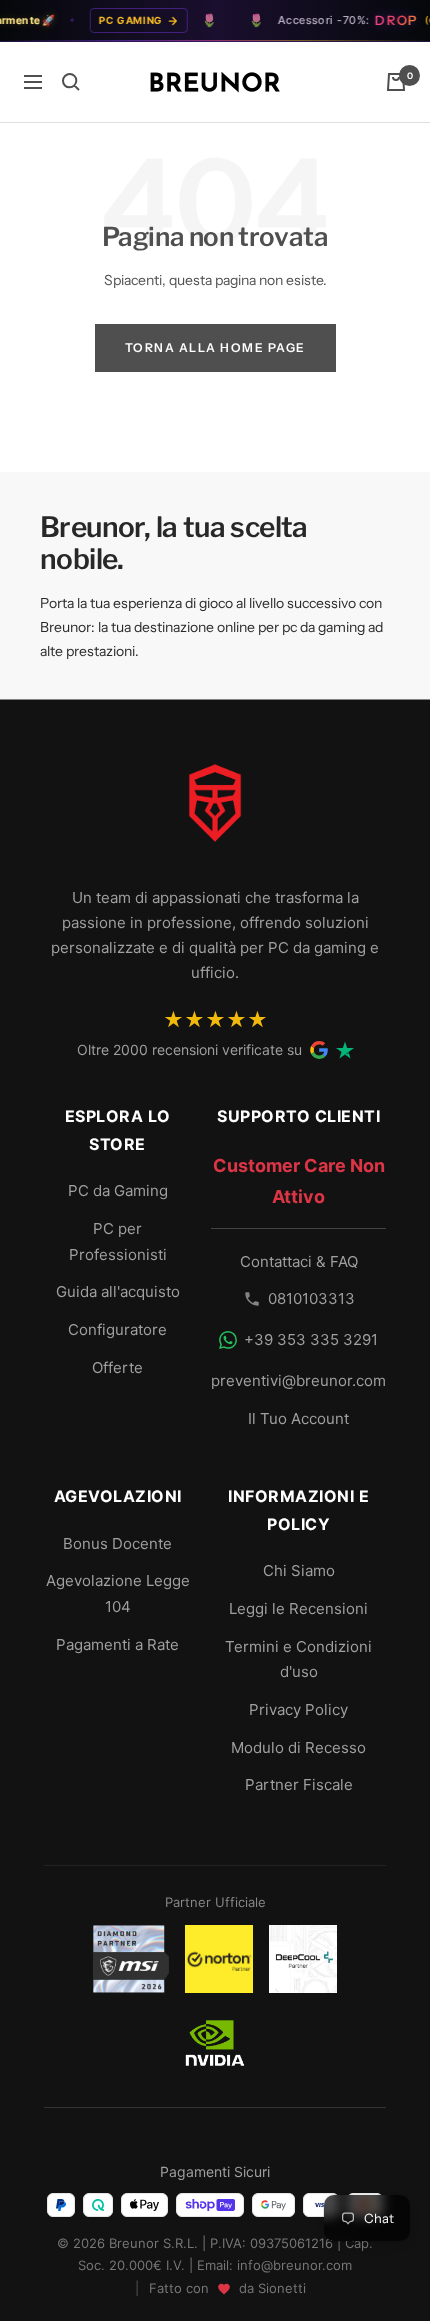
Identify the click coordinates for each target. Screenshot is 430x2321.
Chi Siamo (299, 1570)
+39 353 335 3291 (311, 1339)
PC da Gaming (118, 1190)
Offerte (117, 1367)
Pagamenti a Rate (117, 1644)
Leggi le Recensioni (298, 1608)
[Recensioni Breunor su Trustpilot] (345, 1050)
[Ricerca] (71, 82)
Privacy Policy (298, 1709)
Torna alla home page (215, 347)
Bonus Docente (117, 1543)
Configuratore (117, 1329)
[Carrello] (396, 82)
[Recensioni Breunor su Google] (319, 1050)
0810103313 (311, 1298)
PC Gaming (120, 20)
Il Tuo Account (298, 1418)
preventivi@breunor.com (298, 1380)
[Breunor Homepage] (215, 811)
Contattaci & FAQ (299, 1261)
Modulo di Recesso (298, 1747)
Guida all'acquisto (118, 1291)
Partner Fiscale (299, 1784)
